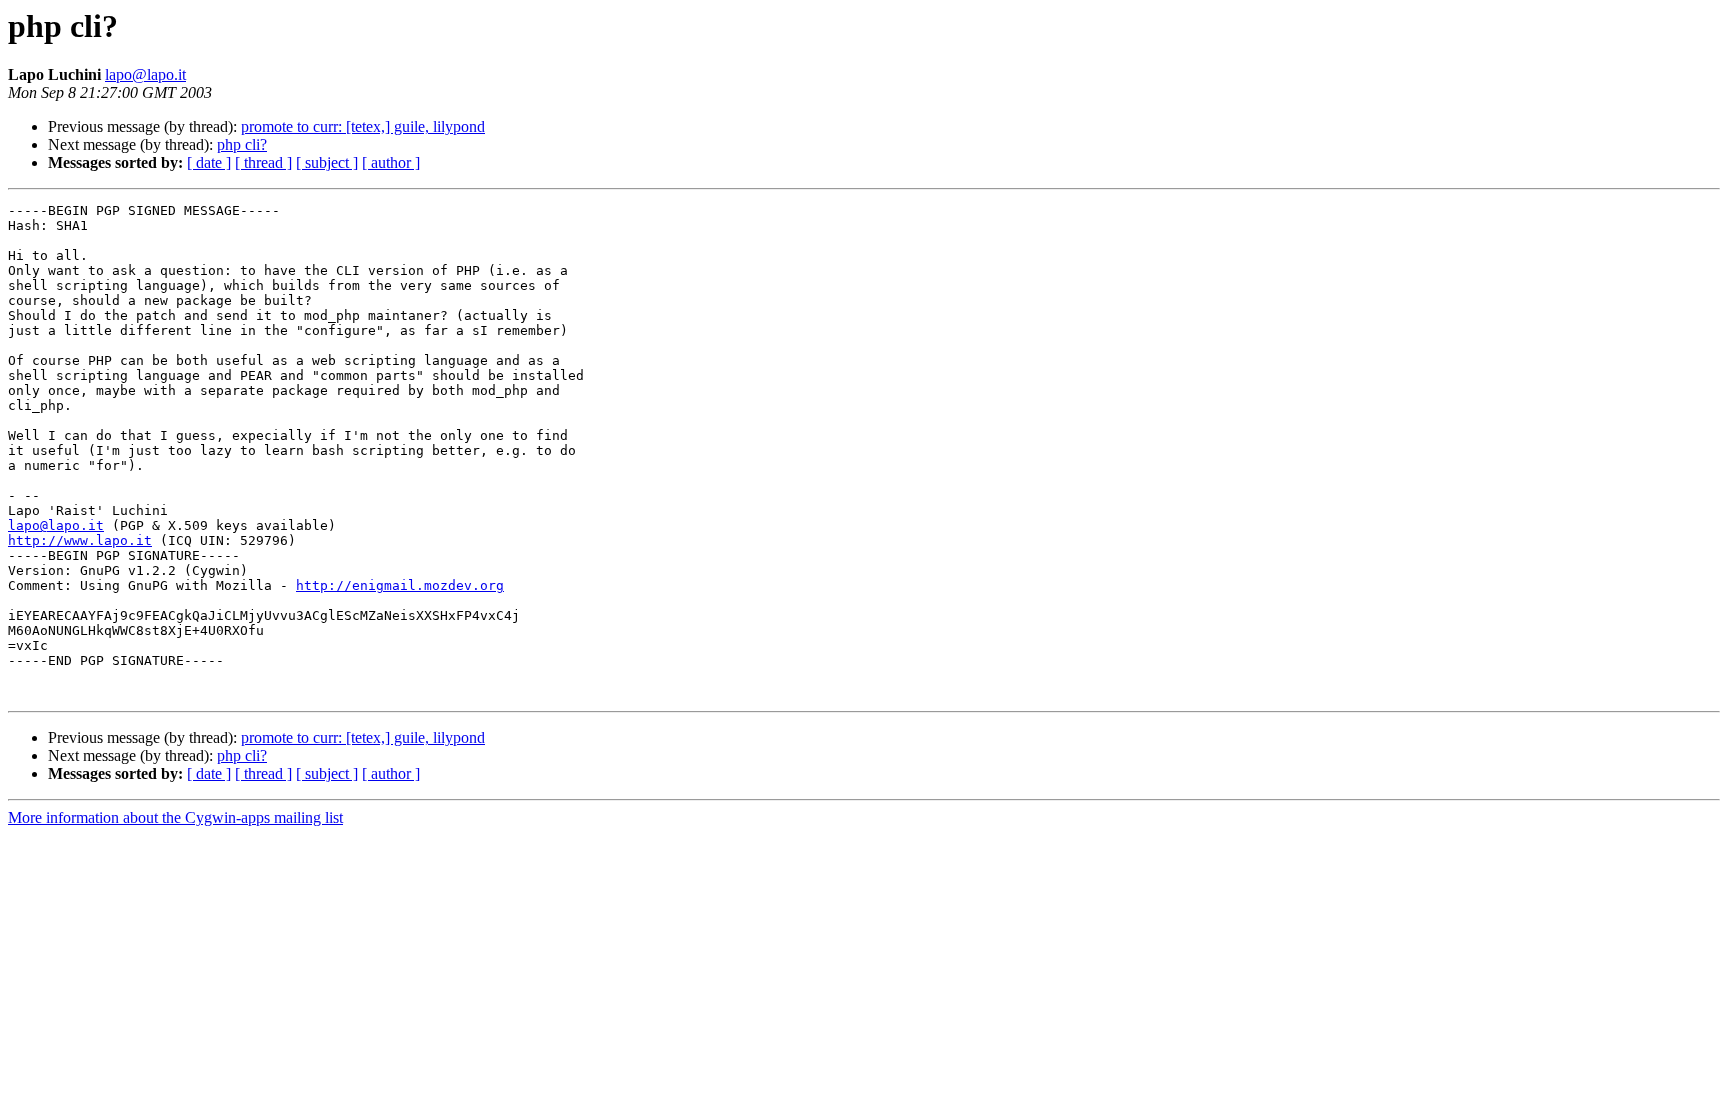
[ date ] (209, 162)
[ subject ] (327, 162)
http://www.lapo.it (80, 540)
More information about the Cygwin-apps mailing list (175, 817)
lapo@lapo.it (145, 74)
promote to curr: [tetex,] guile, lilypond (363, 126)
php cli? (242, 144)
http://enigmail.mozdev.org (400, 585)
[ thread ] (263, 162)
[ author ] (391, 162)
